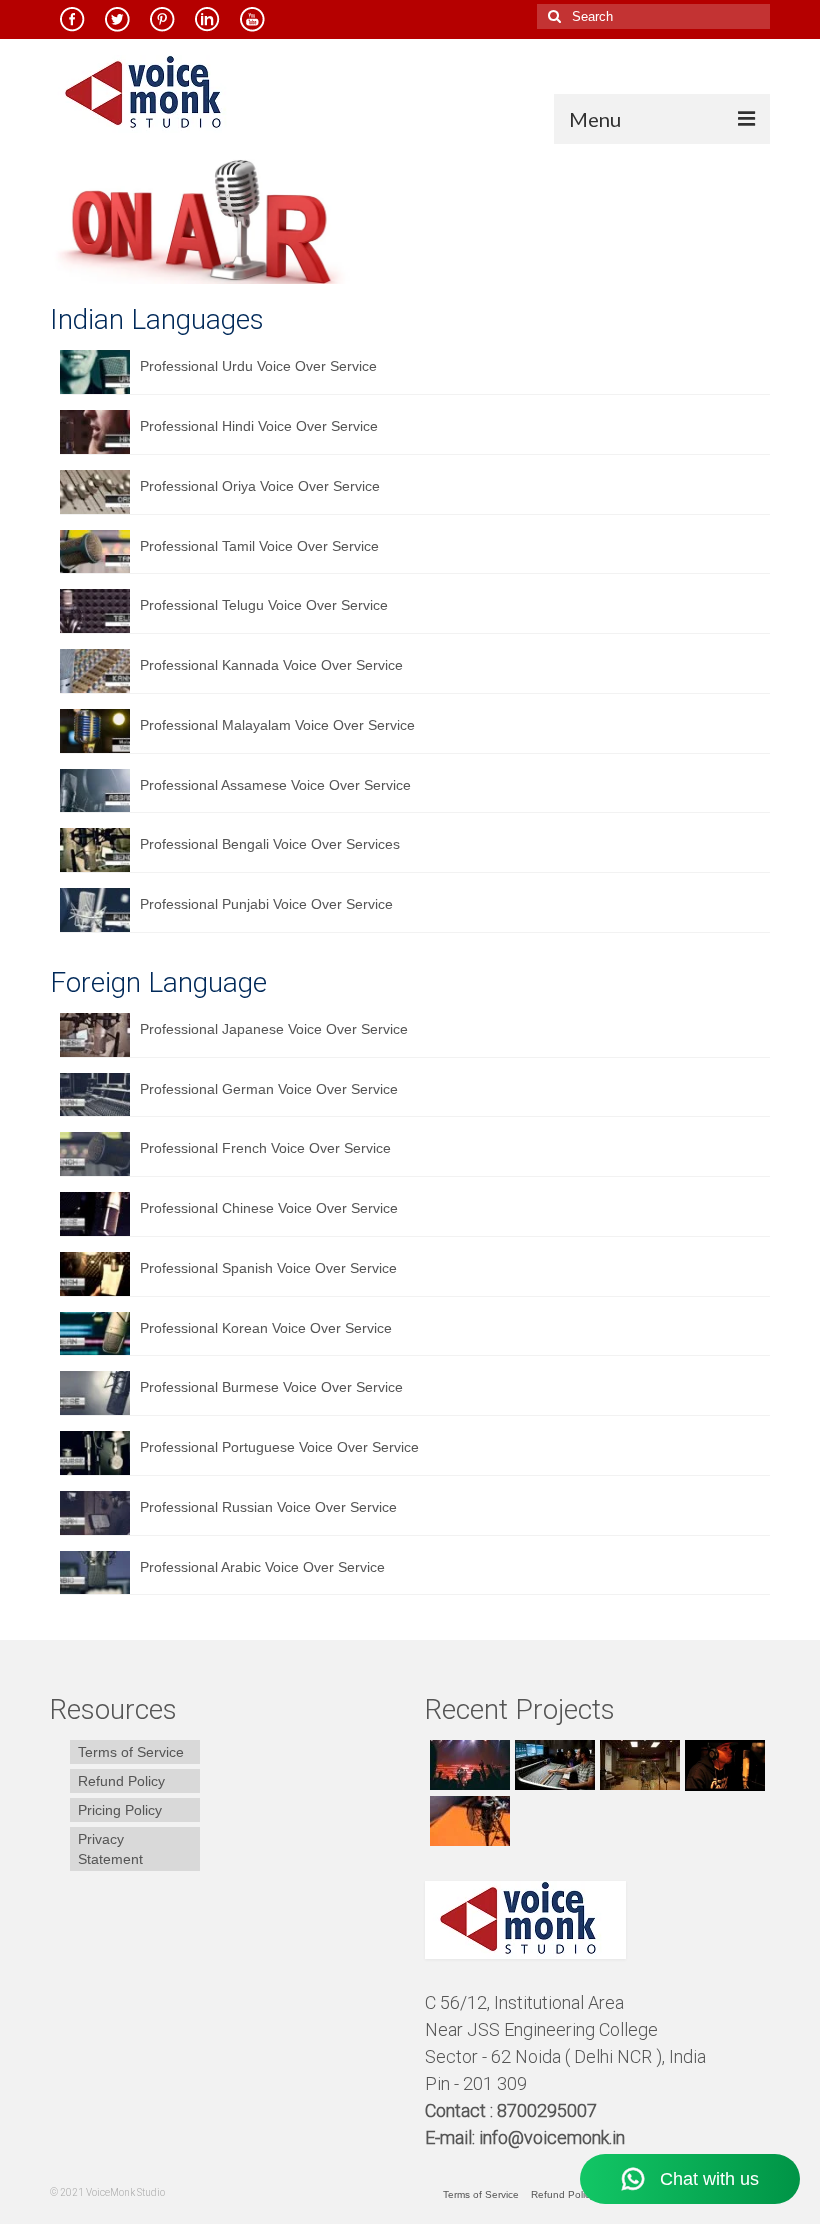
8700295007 (549, 2110)
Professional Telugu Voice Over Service (264, 605)
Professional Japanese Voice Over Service (274, 1029)
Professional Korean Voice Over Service (266, 1328)
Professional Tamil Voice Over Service (259, 546)
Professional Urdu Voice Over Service (258, 366)
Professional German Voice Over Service (269, 1089)
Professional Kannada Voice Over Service (271, 665)
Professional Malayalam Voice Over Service (277, 725)
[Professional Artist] (552, 1765)
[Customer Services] (467, 1765)
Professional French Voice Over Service (265, 1148)
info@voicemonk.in (552, 2137)
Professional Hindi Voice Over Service (259, 426)
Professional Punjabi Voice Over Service (266, 904)
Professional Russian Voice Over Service (268, 1507)
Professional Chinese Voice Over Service (269, 1208)
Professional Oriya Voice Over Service (260, 486)
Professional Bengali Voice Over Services (270, 844)
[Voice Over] (467, 1821)
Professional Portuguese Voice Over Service (279, 1447)
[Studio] (722, 1765)
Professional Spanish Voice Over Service (268, 1268)
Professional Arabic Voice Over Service (262, 1567)
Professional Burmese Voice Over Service (271, 1387)
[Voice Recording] (637, 1765)
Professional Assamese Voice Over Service (275, 785)
